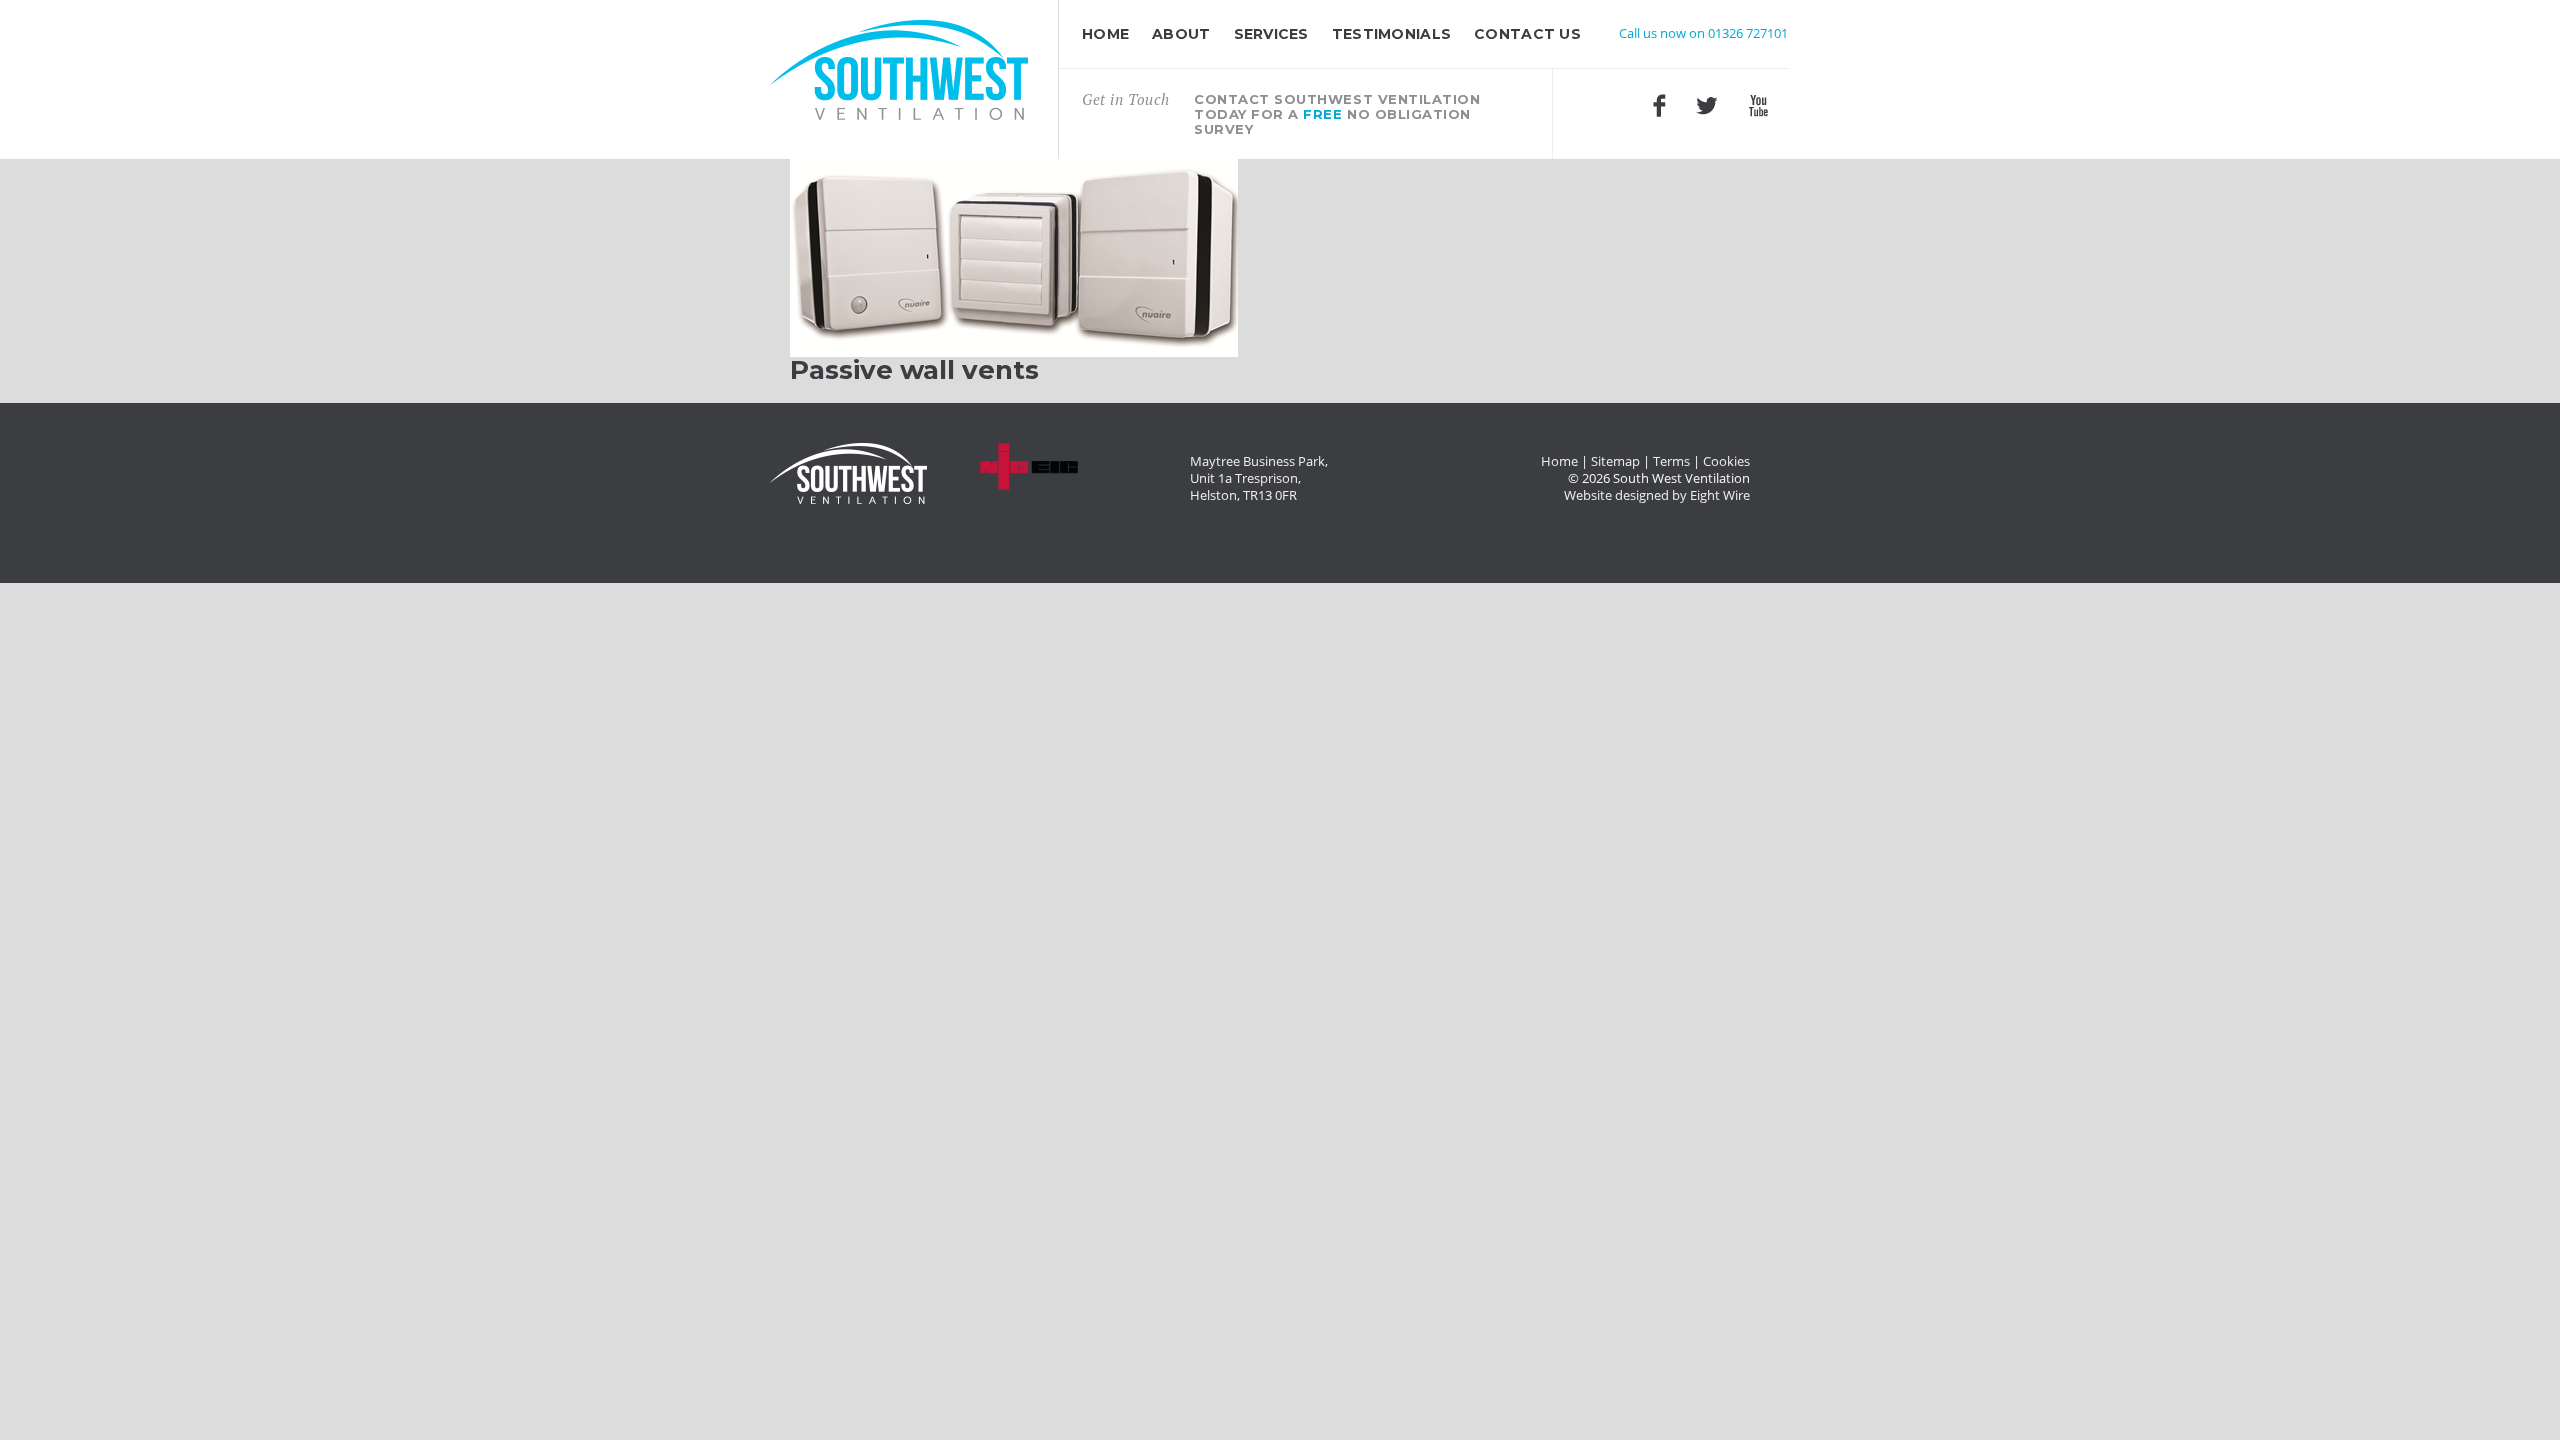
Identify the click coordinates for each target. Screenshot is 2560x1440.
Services (1271, 34)
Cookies (1726, 461)
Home (1105, 34)
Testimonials (1391, 34)
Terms (1671, 461)
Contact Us (1527, 34)
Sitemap (1615, 461)
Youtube (1758, 105)
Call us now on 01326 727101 (1703, 33)
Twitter (1707, 105)
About (1181, 34)
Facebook (1659, 105)
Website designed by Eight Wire (1657, 495)
